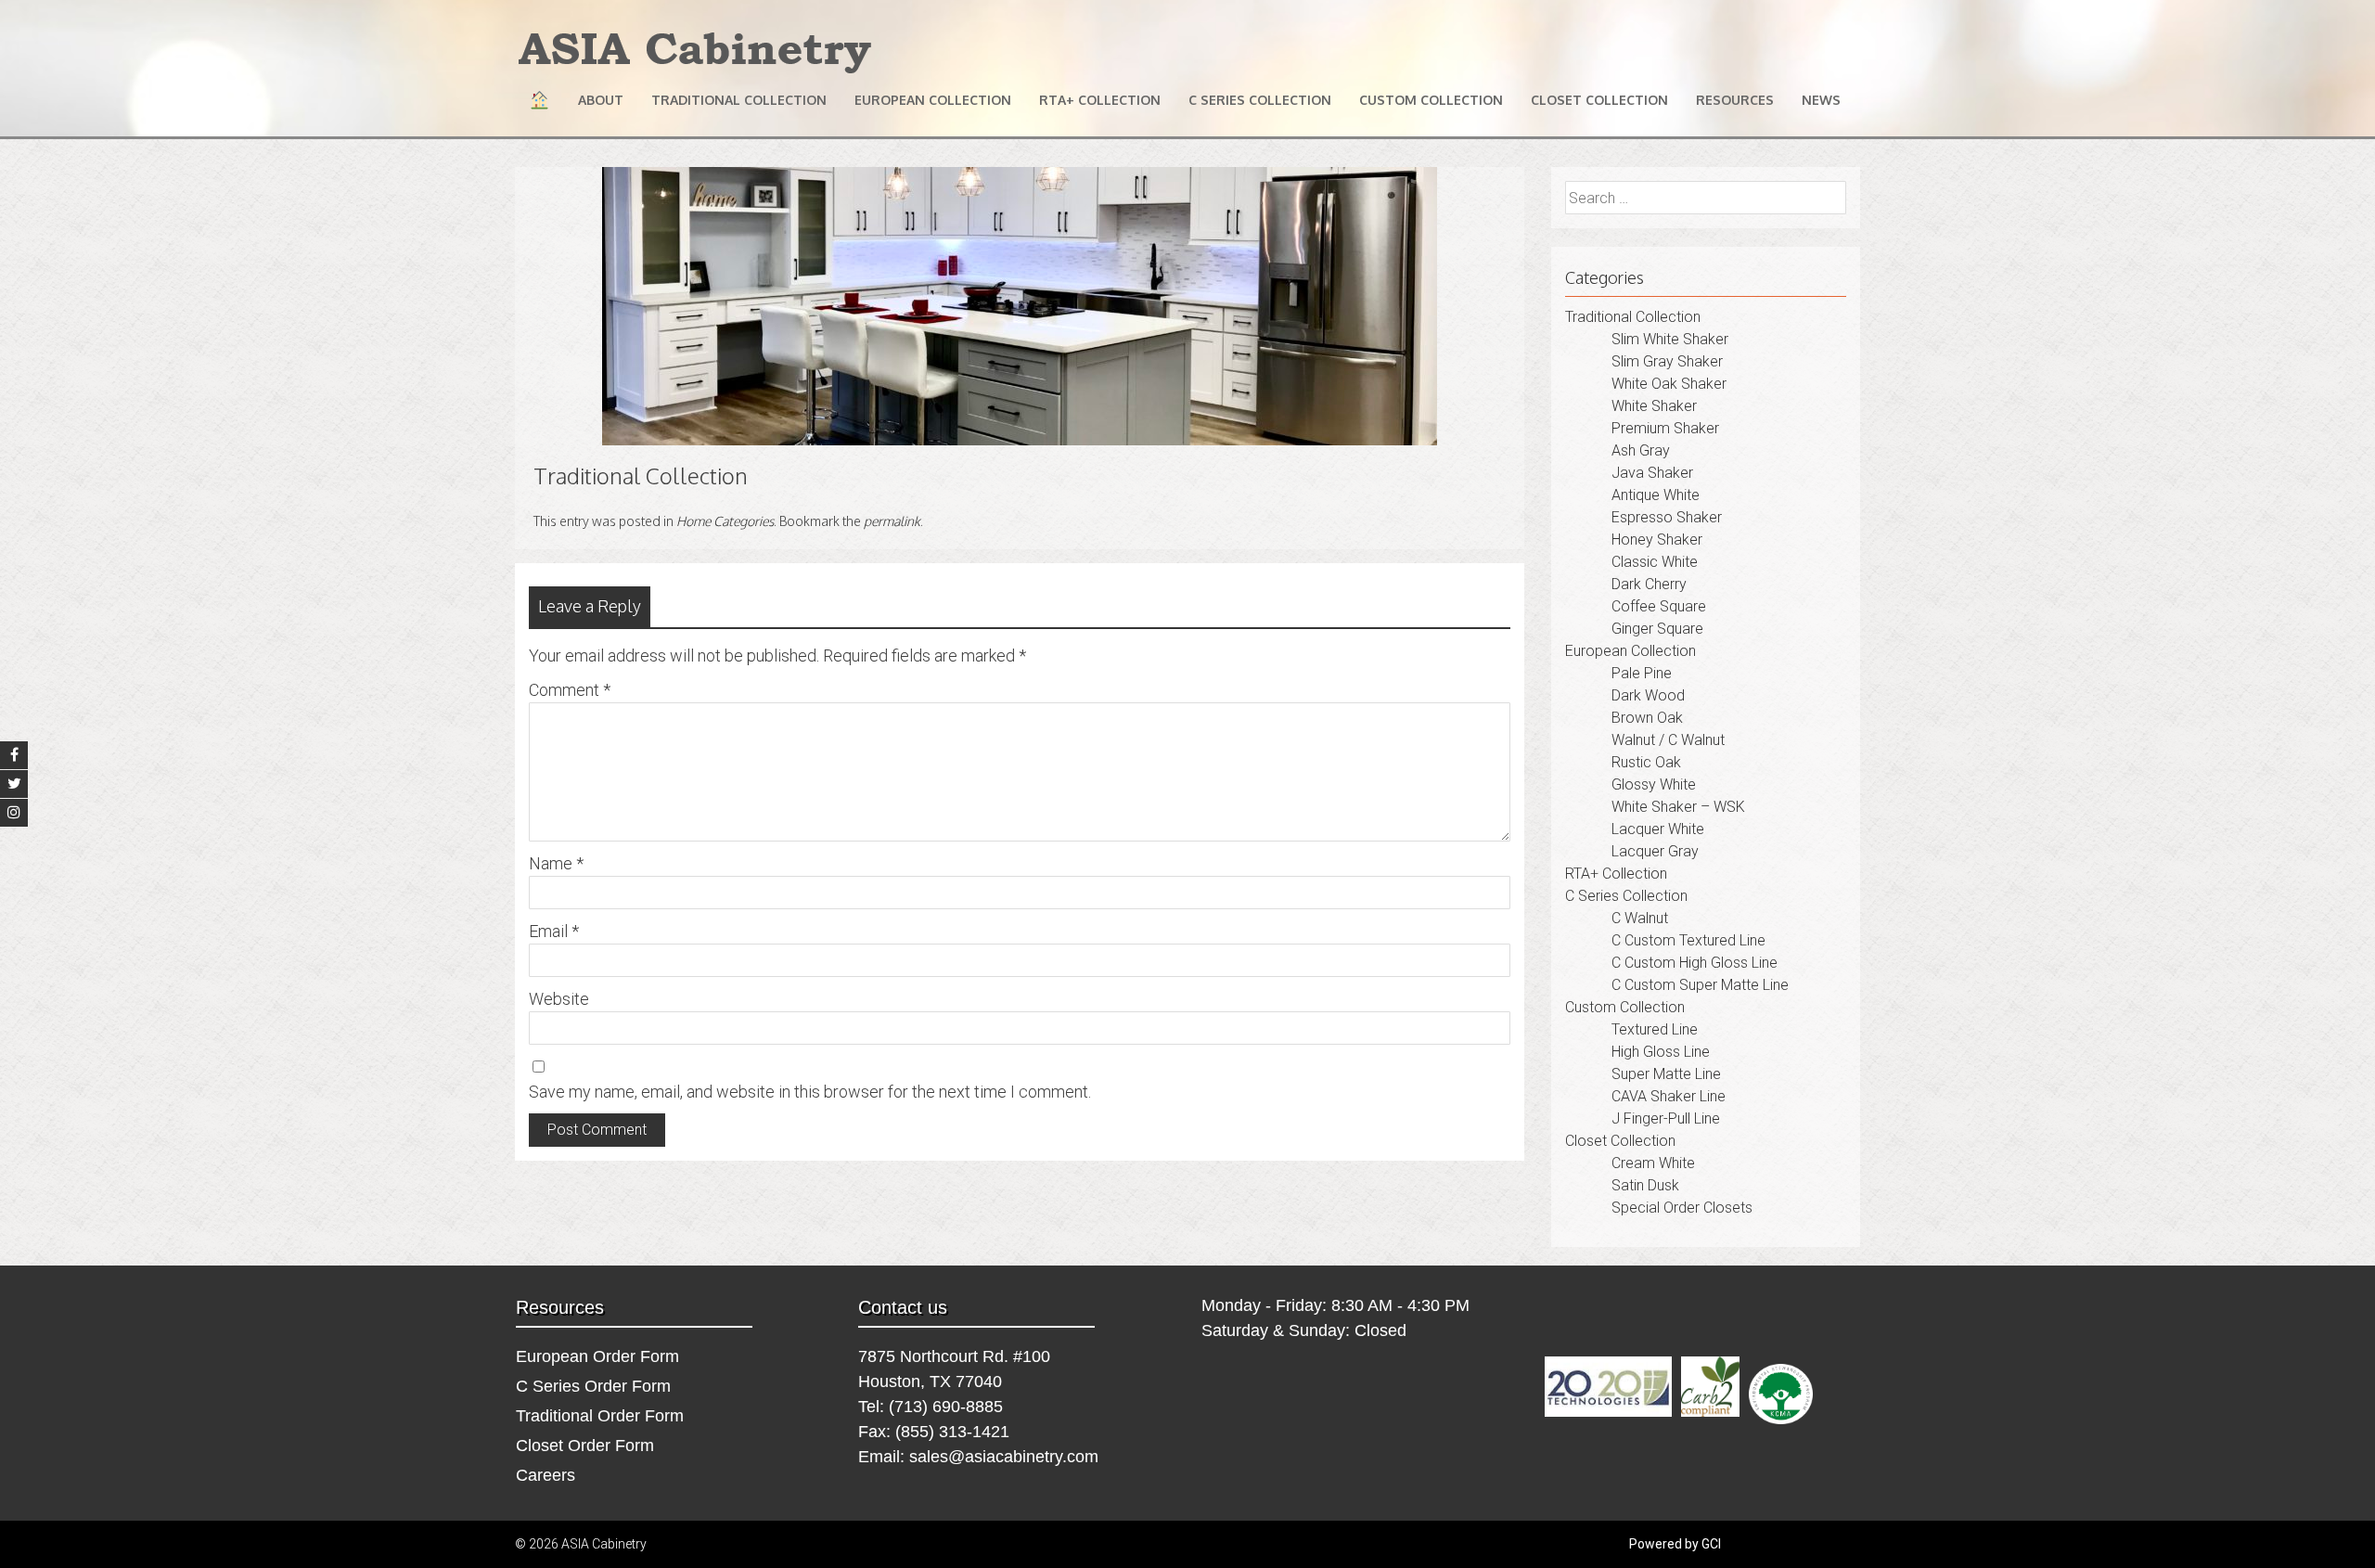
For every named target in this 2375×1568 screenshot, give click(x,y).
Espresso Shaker (1667, 517)
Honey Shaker (1657, 540)
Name (556, 863)
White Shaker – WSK (1678, 807)
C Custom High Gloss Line (1695, 963)
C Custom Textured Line (1688, 940)
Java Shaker (1652, 473)
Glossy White (1654, 784)
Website (559, 999)
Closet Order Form (585, 1446)
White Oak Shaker (1669, 384)
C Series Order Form (593, 1386)
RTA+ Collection (1100, 100)
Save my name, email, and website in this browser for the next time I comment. (810, 1092)
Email (554, 931)
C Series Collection (1260, 100)
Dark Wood (1648, 695)
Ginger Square (1657, 629)
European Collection (933, 100)
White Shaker (1654, 406)
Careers (546, 1475)
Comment (570, 690)
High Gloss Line (1661, 1052)
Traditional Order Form (600, 1416)
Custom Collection (1431, 100)
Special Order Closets (1682, 1208)
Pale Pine (1642, 673)
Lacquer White (1658, 829)
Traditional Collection (739, 100)
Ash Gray (1641, 450)
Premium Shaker (1665, 428)
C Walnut (1640, 918)
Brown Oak (1647, 718)
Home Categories (725, 521)
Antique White (1656, 495)
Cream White (1653, 1163)
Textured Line (1655, 1029)
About (601, 100)
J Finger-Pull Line (1666, 1118)
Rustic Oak (1646, 762)
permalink (892, 521)
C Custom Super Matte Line (1700, 985)
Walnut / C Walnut (1668, 740)
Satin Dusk (1645, 1185)
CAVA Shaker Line (1669, 1096)
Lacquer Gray (1655, 851)
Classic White (1655, 562)
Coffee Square (1659, 606)
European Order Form (597, 1356)
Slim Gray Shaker (1667, 361)
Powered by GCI (1675, 1544)
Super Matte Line (1666, 1074)
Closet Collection (1599, 100)
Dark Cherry (1649, 584)
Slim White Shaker (1670, 339)
